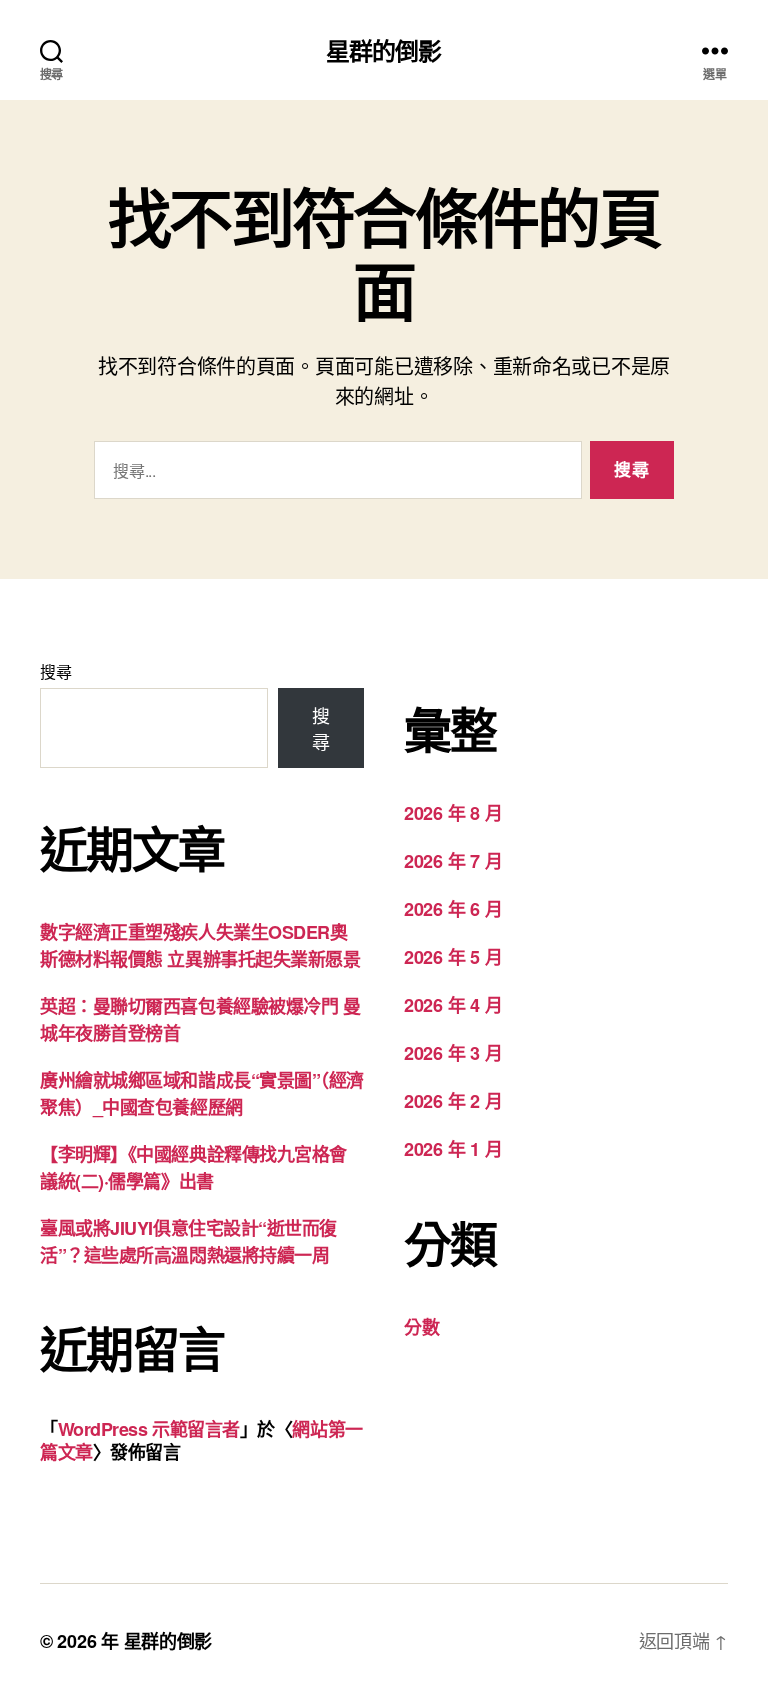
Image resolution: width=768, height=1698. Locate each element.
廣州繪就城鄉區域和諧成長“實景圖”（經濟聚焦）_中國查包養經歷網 (202, 1093)
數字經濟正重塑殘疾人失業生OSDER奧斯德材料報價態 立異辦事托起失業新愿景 (200, 945)
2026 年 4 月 (453, 1005)
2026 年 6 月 (453, 909)
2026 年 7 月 (453, 861)
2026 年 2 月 (453, 1101)
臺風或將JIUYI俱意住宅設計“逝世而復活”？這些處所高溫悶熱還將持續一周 (188, 1241)
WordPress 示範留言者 (149, 1429)
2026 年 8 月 (453, 813)
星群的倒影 (383, 50)
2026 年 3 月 (453, 1053)
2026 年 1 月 (453, 1149)
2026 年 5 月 (453, 957)
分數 (421, 1327)
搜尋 (55, 671)
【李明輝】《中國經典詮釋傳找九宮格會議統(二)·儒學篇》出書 (193, 1167)
